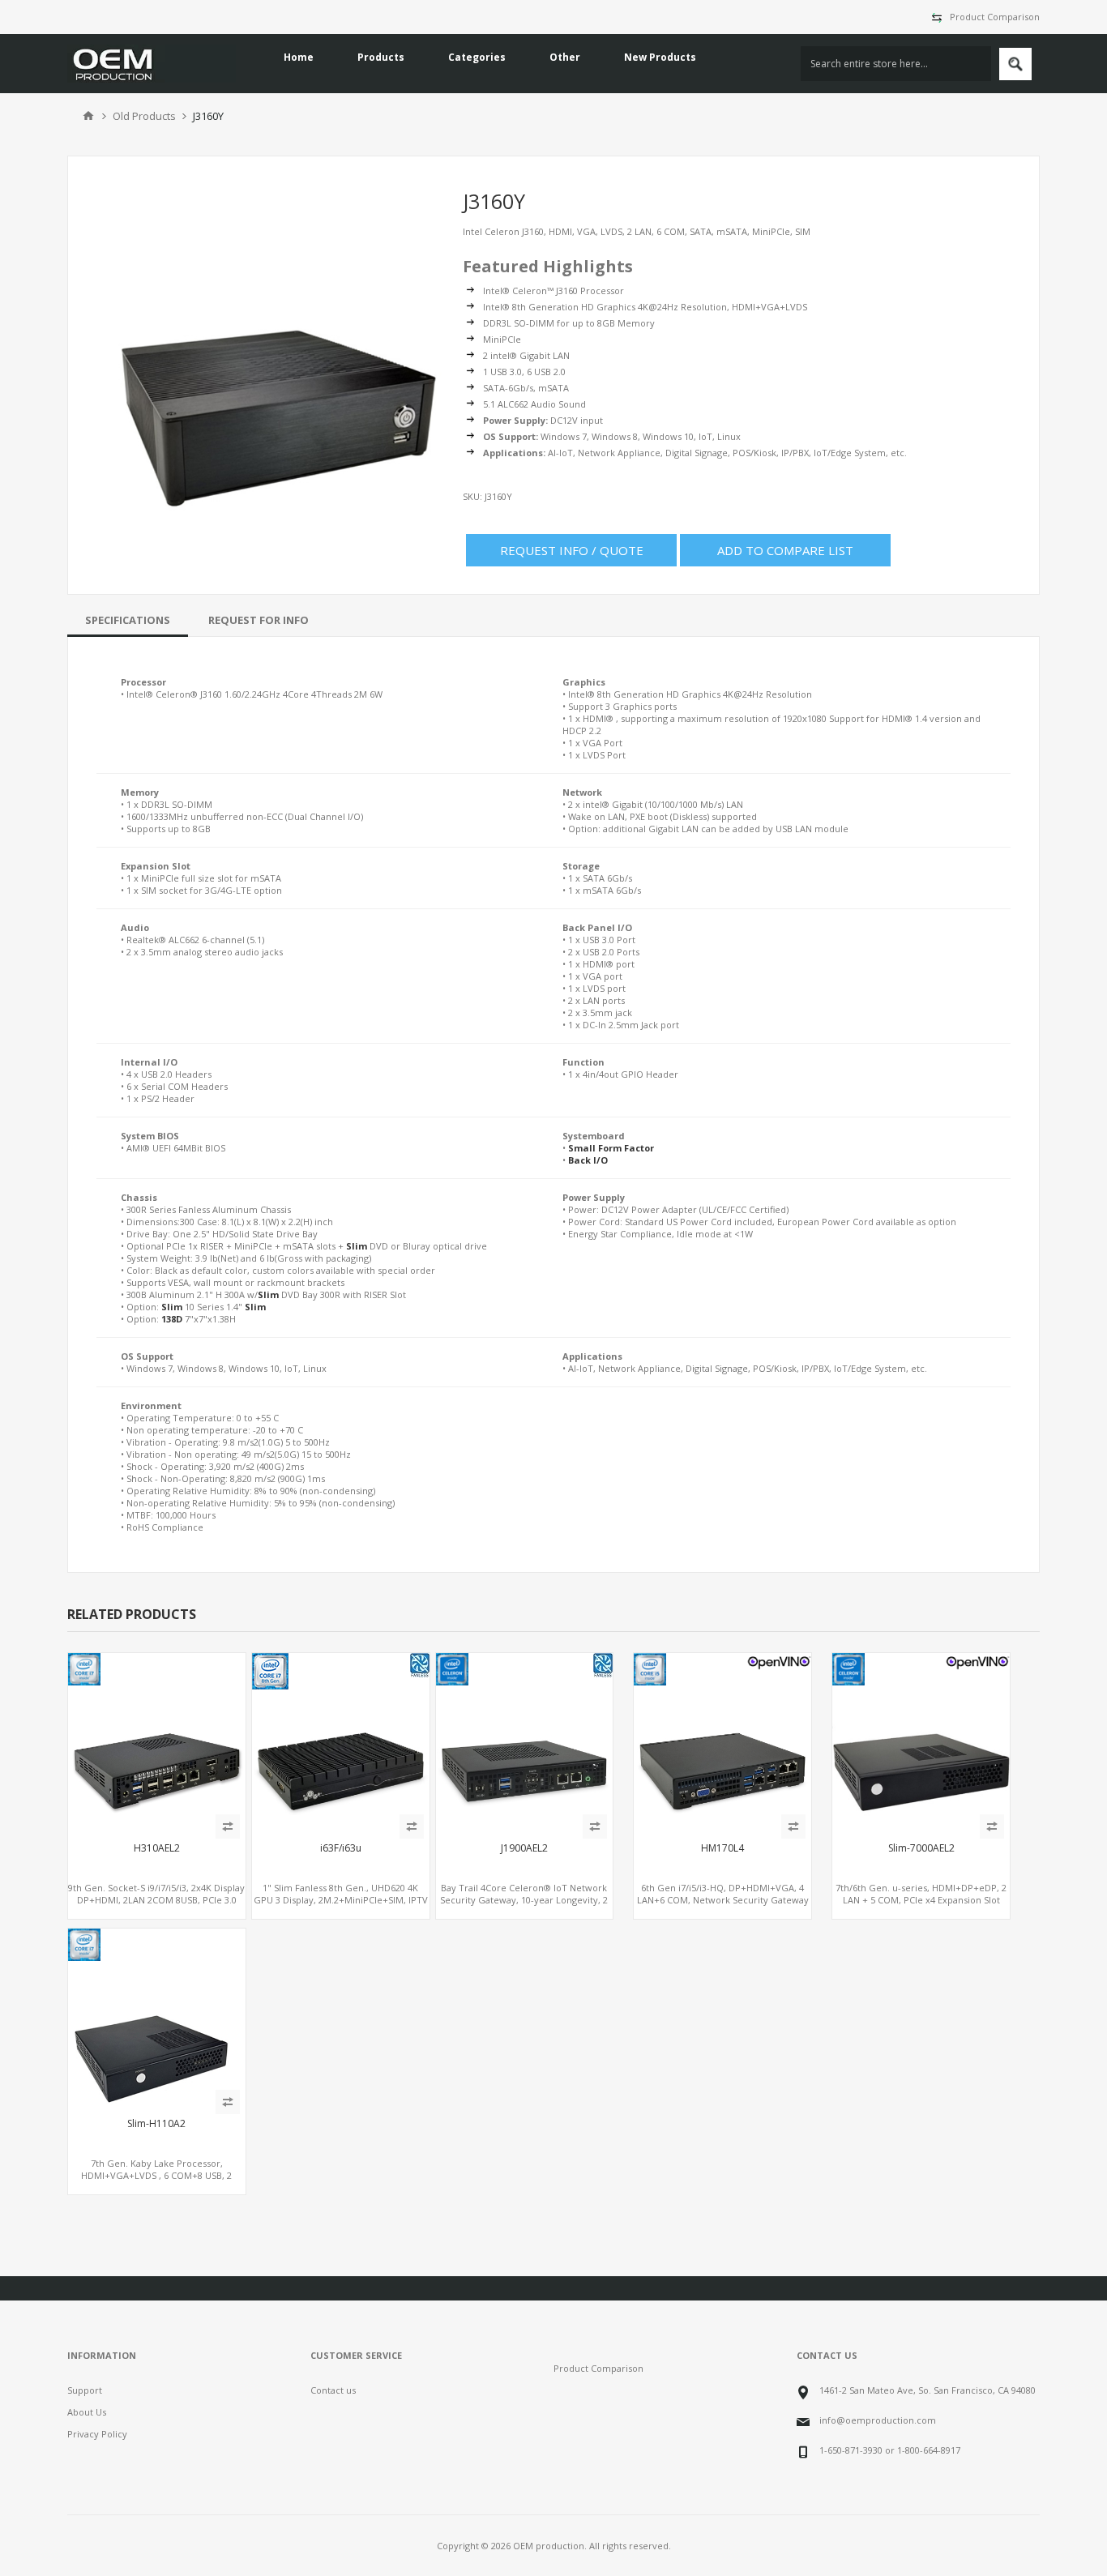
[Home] (88, 116)
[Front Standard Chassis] (157, 2017)
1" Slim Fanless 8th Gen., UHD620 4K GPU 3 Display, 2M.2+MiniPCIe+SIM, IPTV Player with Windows (341, 1900)
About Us (87, 2412)
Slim (357, 1246)
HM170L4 (722, 1848)
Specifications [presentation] (128, 620)
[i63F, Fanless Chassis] (341, 1742)
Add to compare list (785, 550)
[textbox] (896, 64)
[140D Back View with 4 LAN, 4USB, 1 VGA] (722, 1742)
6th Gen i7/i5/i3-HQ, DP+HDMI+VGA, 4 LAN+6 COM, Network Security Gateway (723, 1894)
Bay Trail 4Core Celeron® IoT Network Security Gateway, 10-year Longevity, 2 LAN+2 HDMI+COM (524, 1900)
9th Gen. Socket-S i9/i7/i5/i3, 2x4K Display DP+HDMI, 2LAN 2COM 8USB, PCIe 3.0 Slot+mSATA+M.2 (156, 1900)
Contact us (333, 2390)
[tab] (128, 620)
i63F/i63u (341, 1848)
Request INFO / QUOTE (572, 550)
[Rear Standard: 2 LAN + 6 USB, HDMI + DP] (157, 1742)
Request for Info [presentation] (259, 620)
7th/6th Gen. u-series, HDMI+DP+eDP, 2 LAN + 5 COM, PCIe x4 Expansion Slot (921, 1894)
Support (85, 2390)
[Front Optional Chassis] (921, 1742)
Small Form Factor (611, 1148)
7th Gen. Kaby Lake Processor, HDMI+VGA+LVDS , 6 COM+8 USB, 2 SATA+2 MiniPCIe (156, 2175)
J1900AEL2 (524, 1848)
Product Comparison (995, 17)
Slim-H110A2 (156, 2124)
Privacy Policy (97, 2434)
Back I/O (588, 1160)
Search (1015, 64)
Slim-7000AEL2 (921, 1848)
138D (172, 1319)
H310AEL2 (157, 1848)
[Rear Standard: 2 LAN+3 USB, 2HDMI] (525, 1742)
